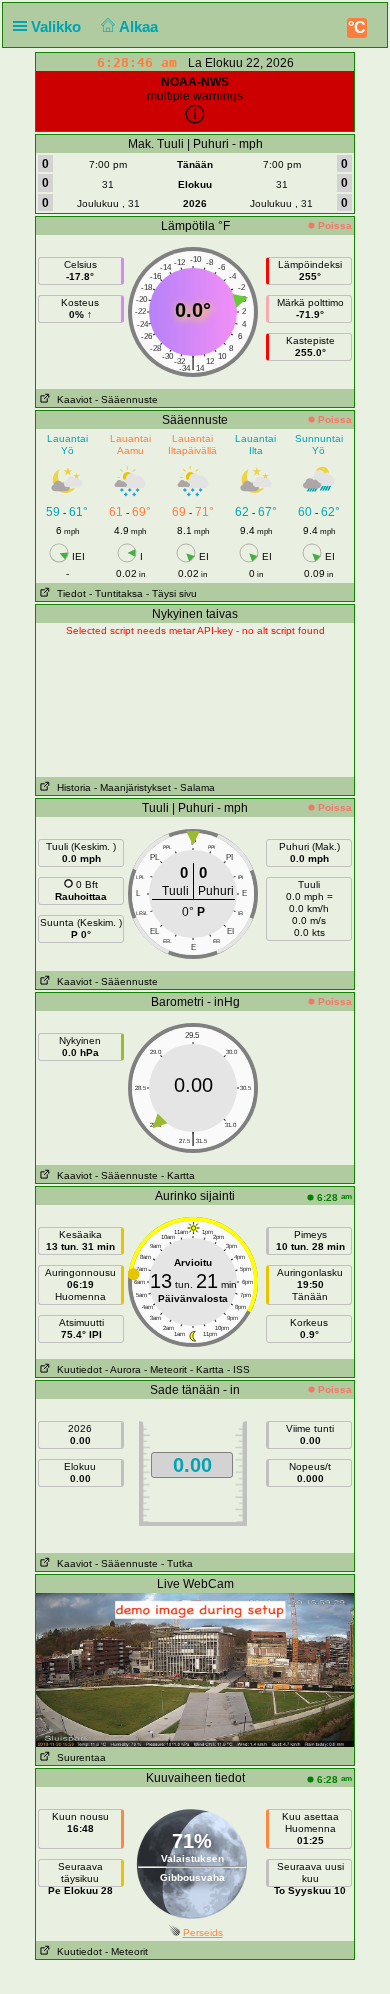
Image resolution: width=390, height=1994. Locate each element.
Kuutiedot (76, 1369)
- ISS (238, 1369)
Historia (71, 787)
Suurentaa (78, 1757)
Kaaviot (71, 399)
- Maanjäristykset (132, 787)
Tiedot (68, 593)
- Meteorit (165, 1369)
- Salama (194, 787)
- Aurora (123, 1369)
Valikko (58, 26)
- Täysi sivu (171, 593)
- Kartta (178, 1175)
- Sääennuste (126, 399)
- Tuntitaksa (116, 593)
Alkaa (140, 26)
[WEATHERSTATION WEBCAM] (195, 1669)
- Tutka (177, 1563)
